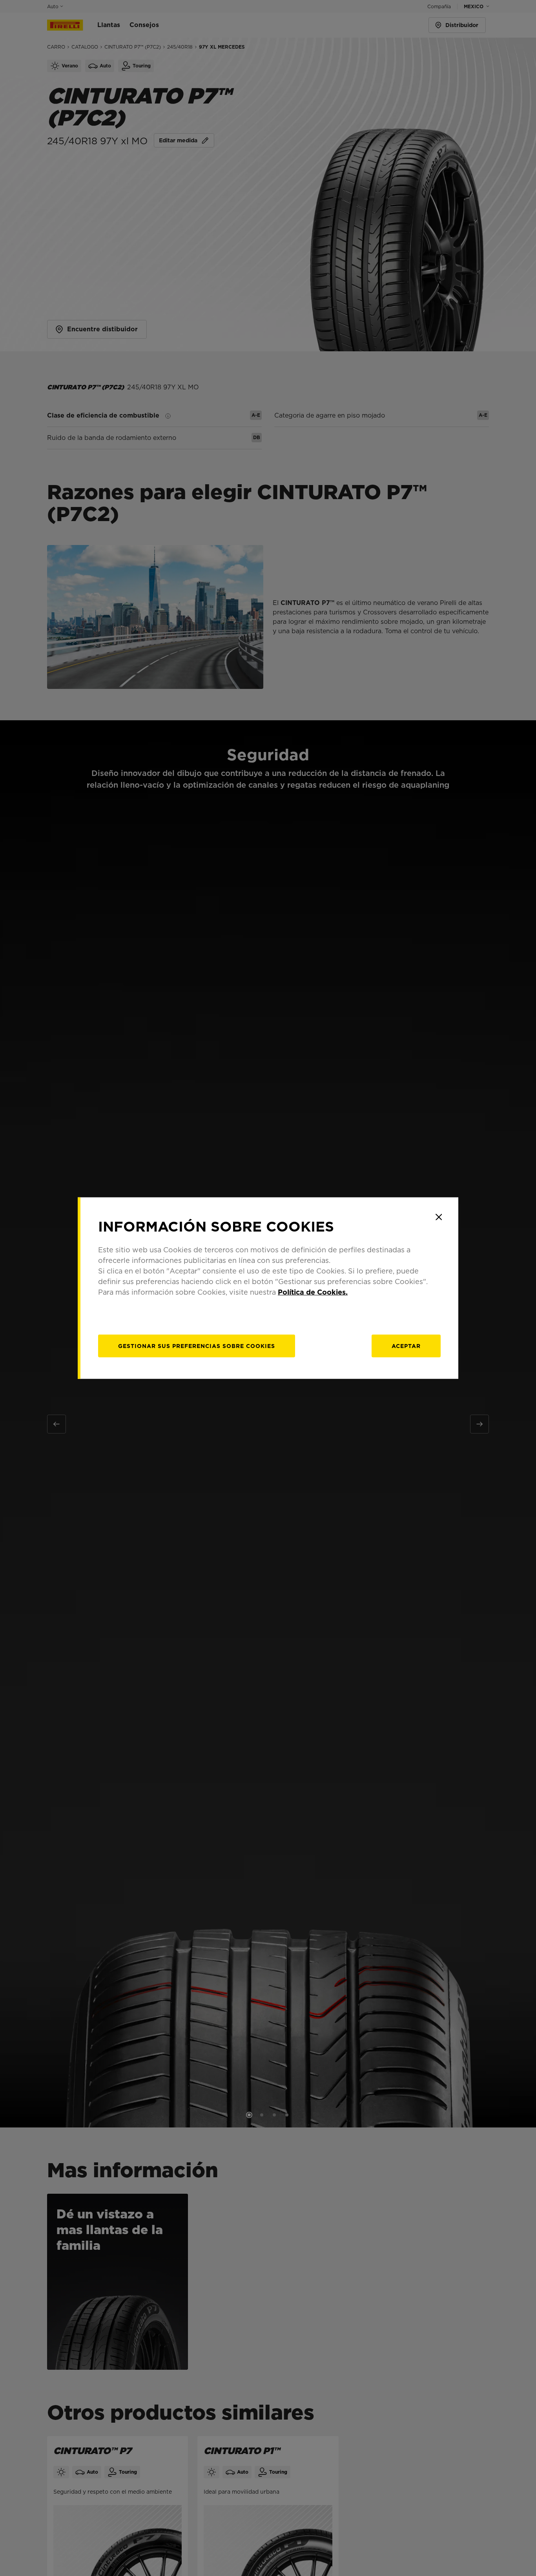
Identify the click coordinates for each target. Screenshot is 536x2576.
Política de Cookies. (313, 1292)
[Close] (439, 1217)
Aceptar (406, 1346)
